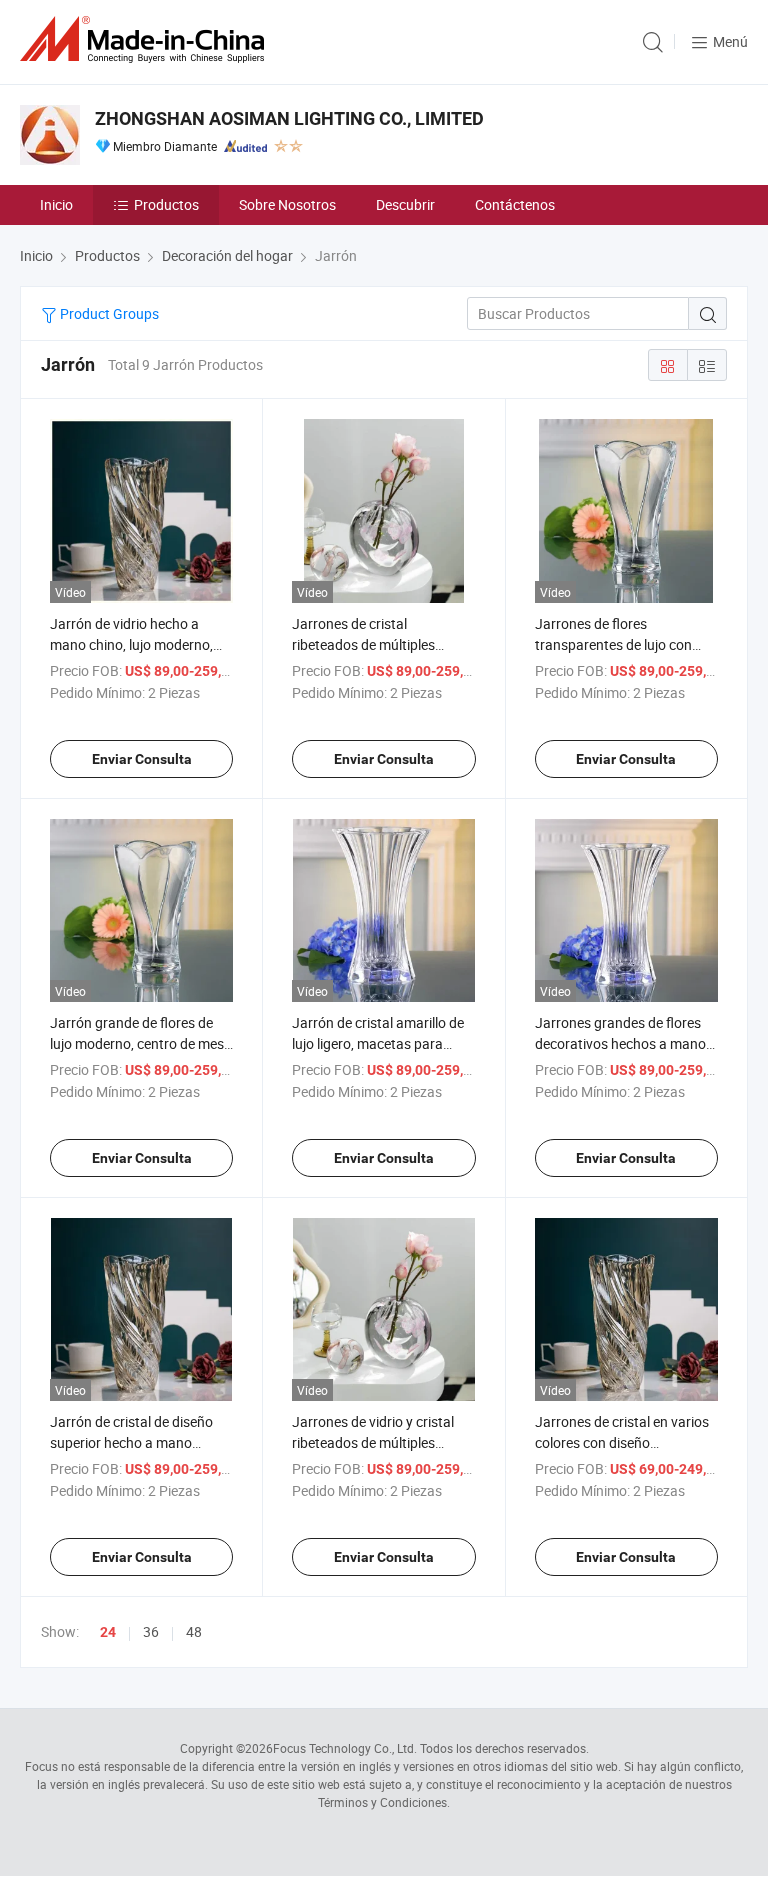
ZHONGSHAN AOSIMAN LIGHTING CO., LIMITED (289, 118)
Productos (166, 204)
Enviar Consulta (142, 759)
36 (151, 1631)
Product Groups (108, 313)
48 (194, 1631)
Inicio (56, 204)
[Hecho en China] (146, 39)
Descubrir (405, 204)
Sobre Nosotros (287, 204)
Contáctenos (515, 204)
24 (108, 1632)
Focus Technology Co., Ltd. (345, 1748)
